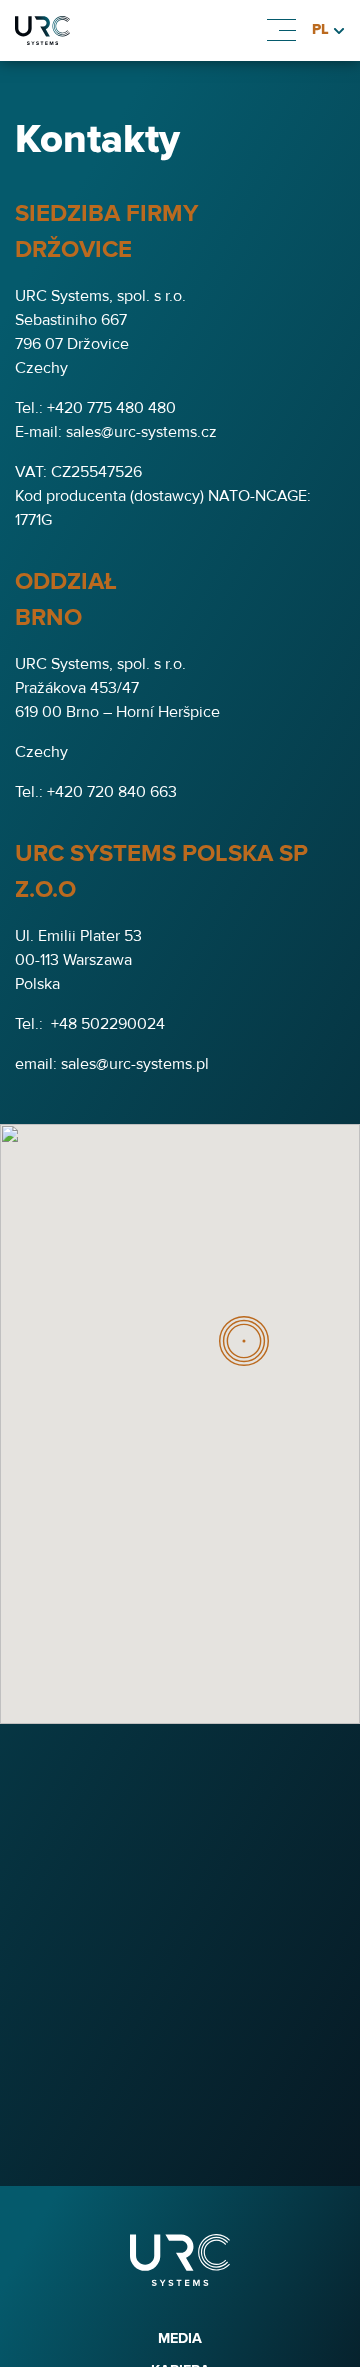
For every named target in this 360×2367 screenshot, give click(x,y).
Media (180, 2338)
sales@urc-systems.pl (135, 1064)
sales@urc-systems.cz (141, 432)
